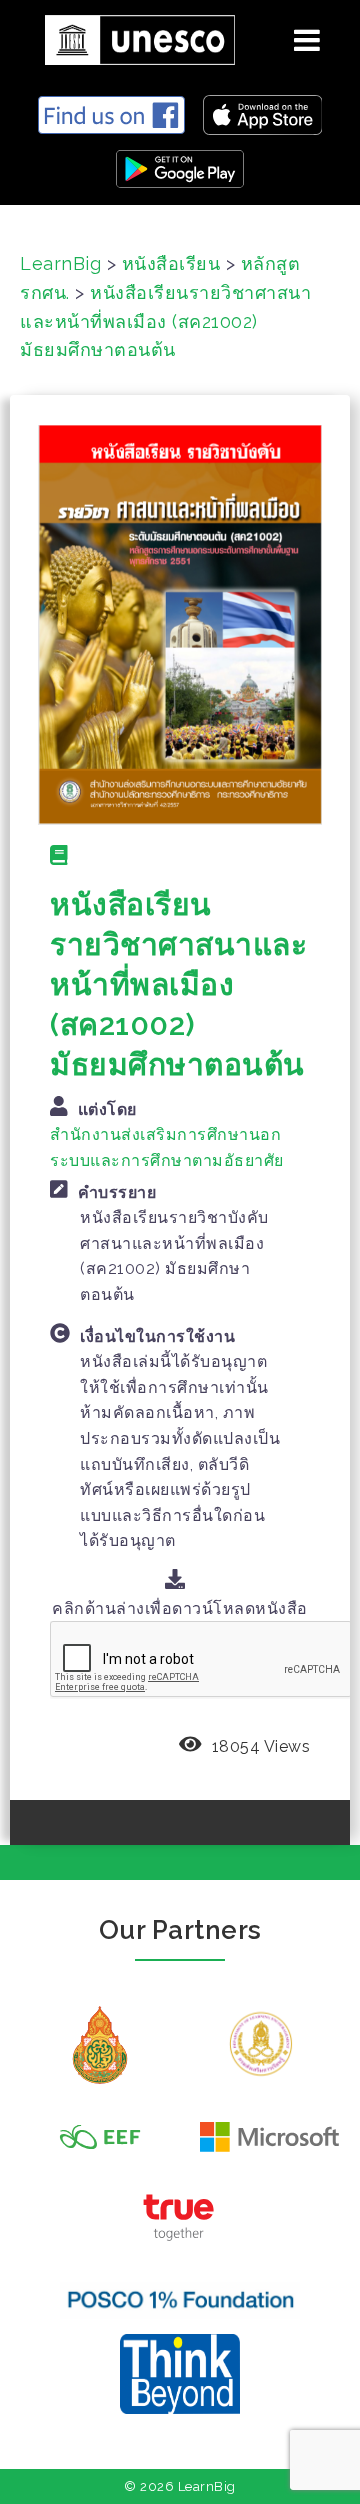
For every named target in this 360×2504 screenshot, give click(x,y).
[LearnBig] (132, 36)
